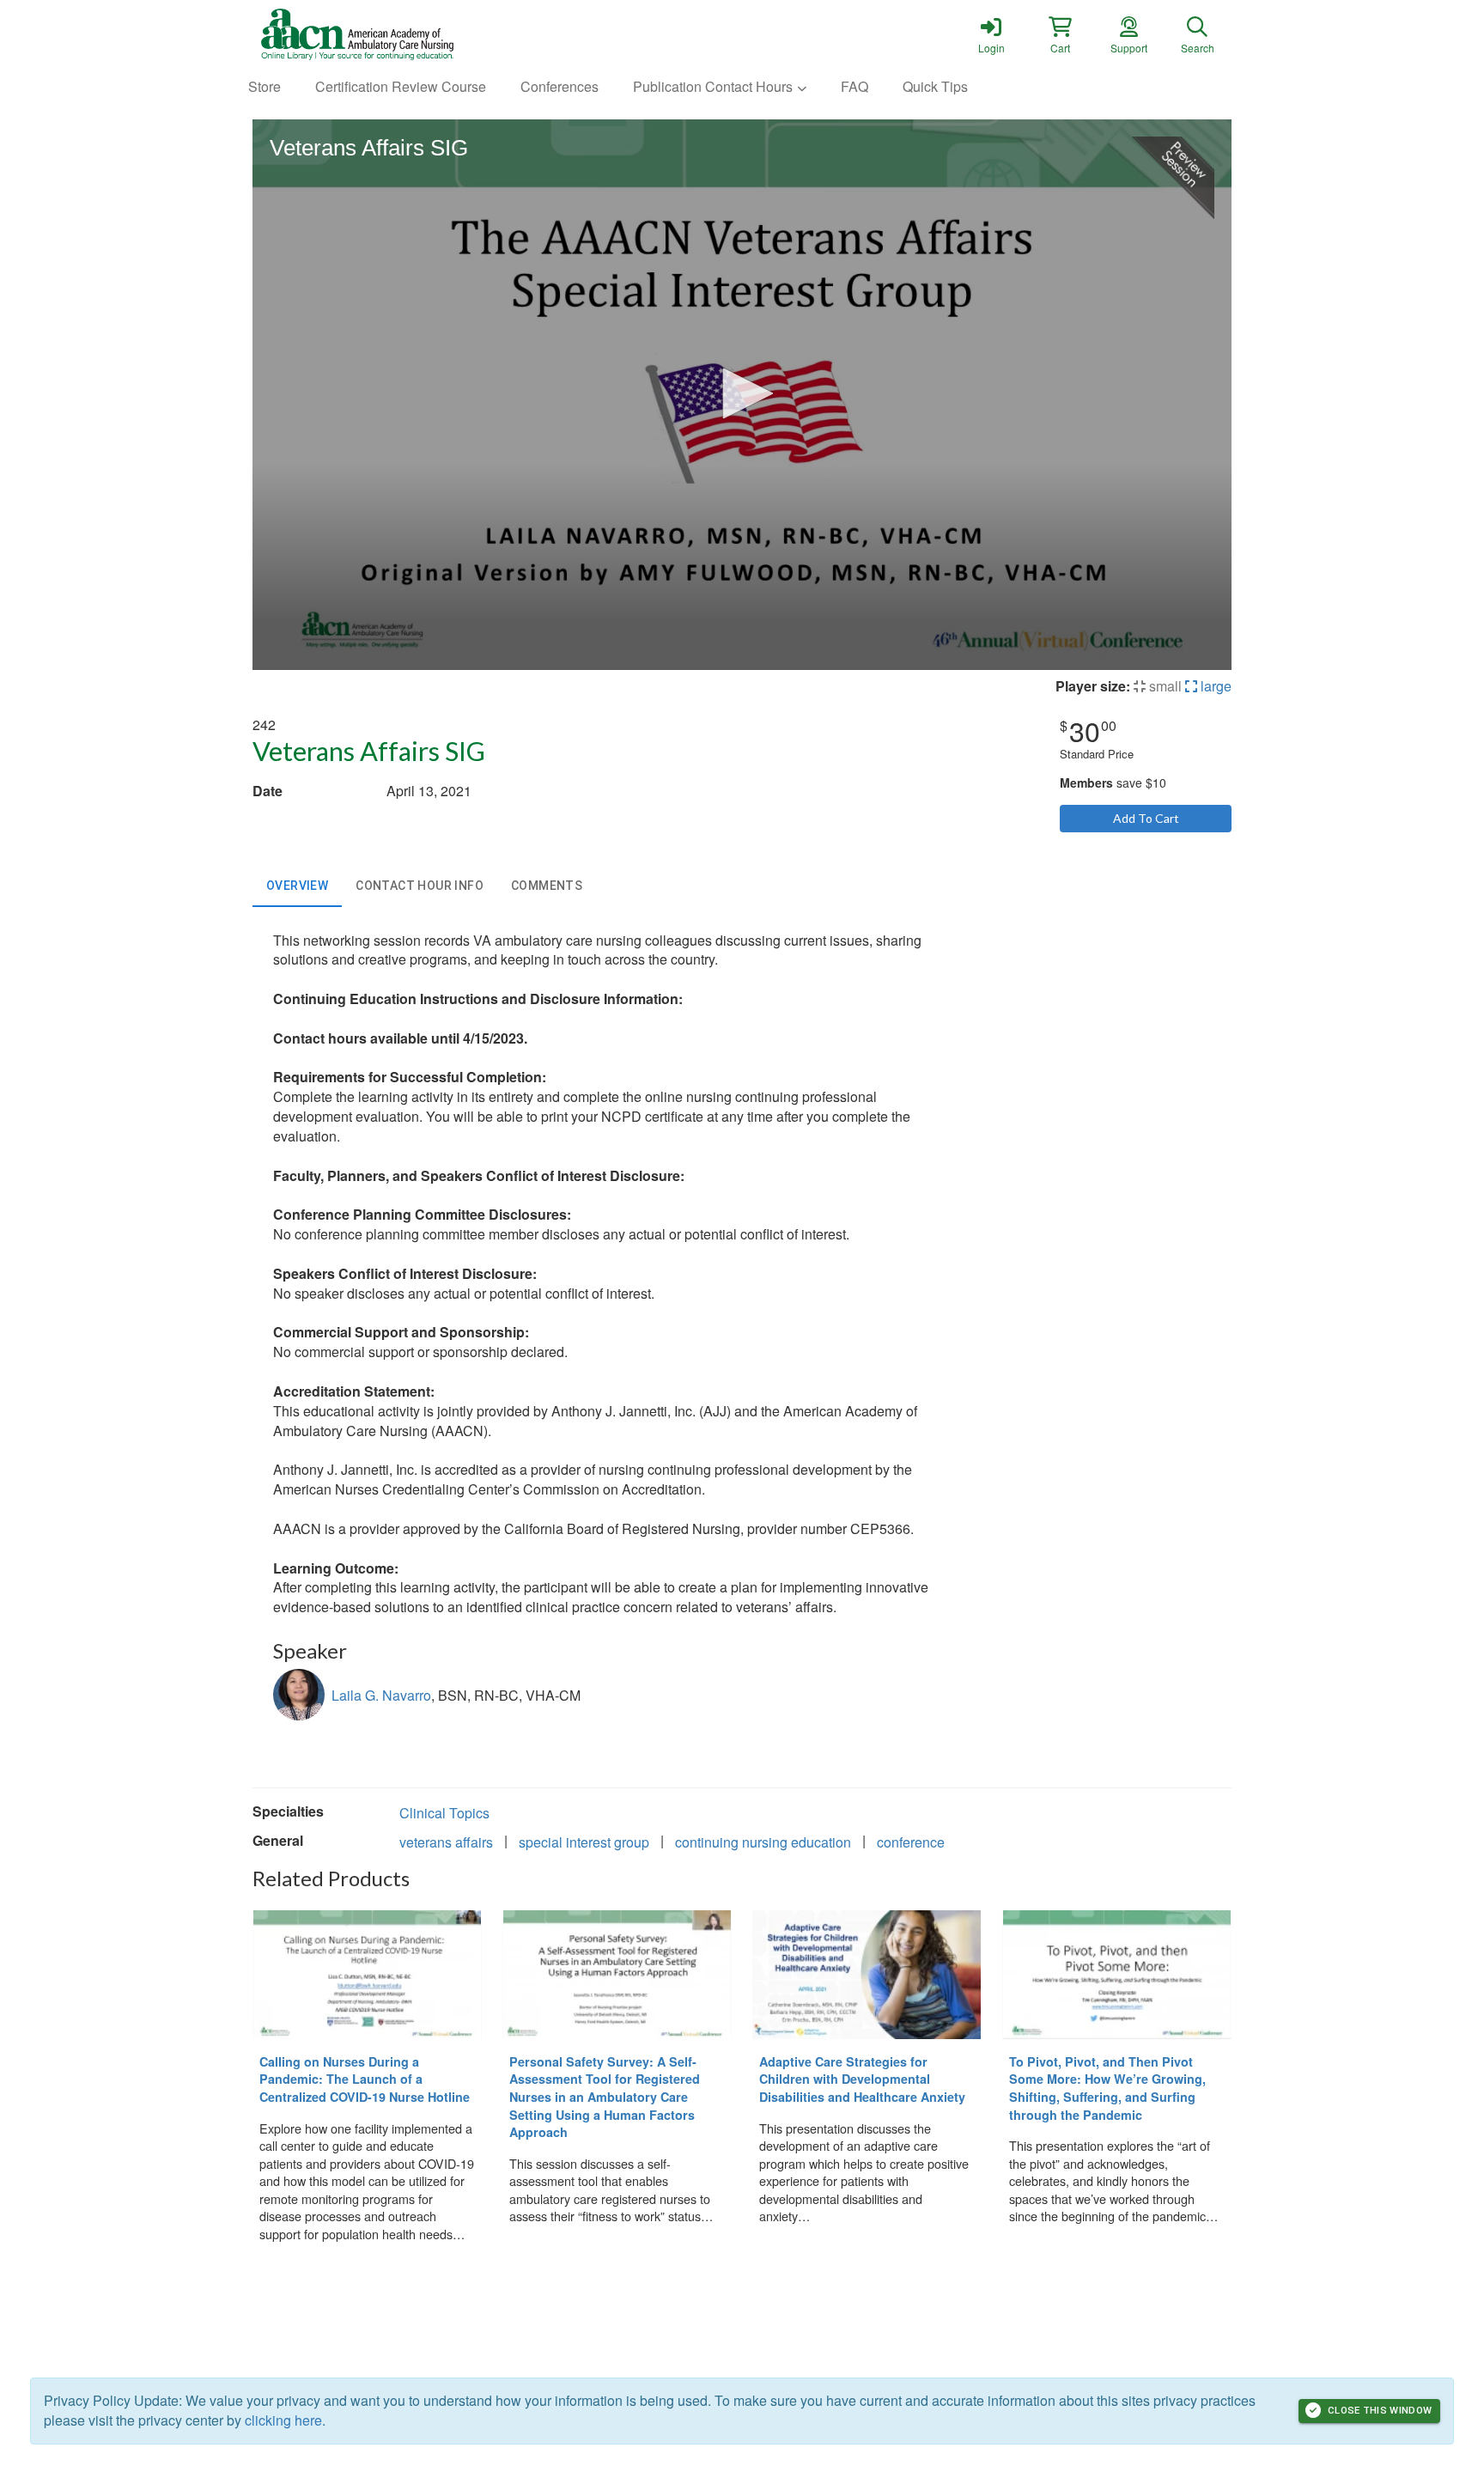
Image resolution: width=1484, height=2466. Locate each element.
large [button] (1214, 686)
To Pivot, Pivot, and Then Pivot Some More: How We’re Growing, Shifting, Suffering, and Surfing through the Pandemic (1107, 2088)
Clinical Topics (444, 1813)
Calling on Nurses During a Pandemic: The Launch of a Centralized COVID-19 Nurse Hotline (365, 2079)
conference (911, 1842)
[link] (991, 34)
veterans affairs (446, 1842)
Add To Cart (1146, 818)
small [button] (1164, 686)
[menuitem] (265, 87)
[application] (742, 395)
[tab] (297, 886)
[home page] (416, 34)
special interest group (584, 1842)
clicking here (283, 2420)
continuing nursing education (763, 1842)
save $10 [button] (1113, 782)
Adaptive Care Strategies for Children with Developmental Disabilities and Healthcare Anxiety (862, 2079)
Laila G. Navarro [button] (381, 1695)
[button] (1060, 34)
